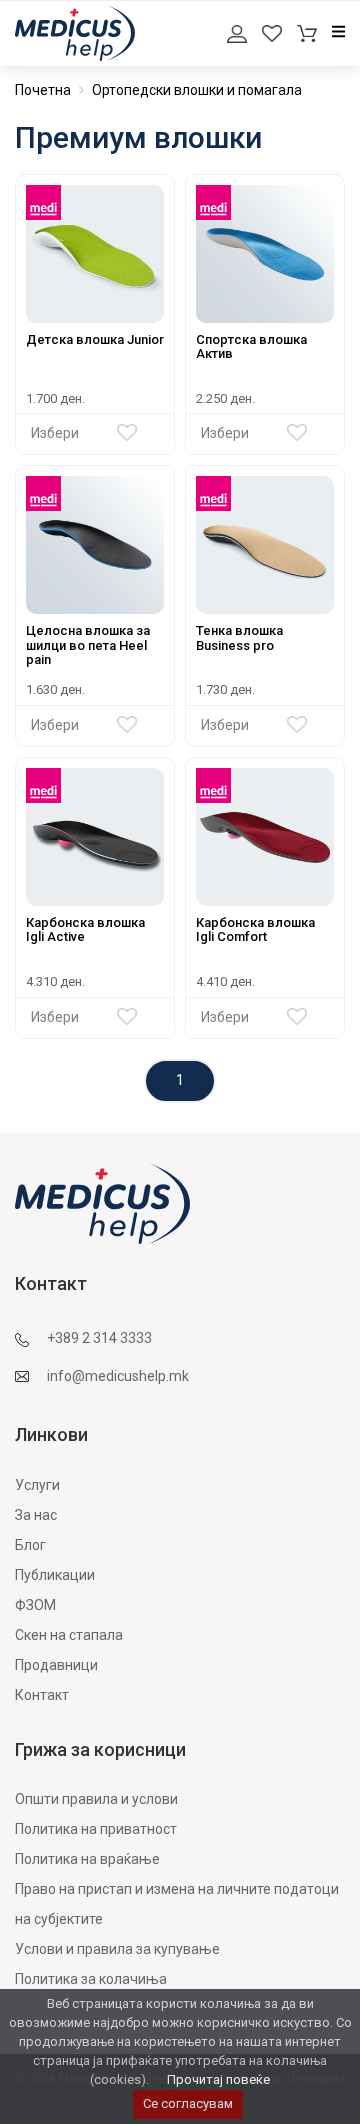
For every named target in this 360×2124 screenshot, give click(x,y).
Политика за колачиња (91, 1979)
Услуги (37, 1485)
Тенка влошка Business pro (239, 637)
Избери (55, 433)
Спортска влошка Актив (251, 346)
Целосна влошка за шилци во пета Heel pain (88, 645)
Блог (30, 1545)
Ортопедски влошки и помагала (197, 90)
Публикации (55, 1575)
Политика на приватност (96, 1829)
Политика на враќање (87, 1859)
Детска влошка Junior (95, 339)
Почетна (43, 90)
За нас (36, 1515)
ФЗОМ (35, 1605)
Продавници (56, 1665)
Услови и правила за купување (117, 1949)
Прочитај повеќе (218, 2079)
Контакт (42, 1695)
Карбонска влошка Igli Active (85, 929)
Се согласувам (188, 2103)
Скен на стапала (69, 1635)
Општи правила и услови (96, 1799)
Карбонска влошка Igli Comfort (255, 929)
